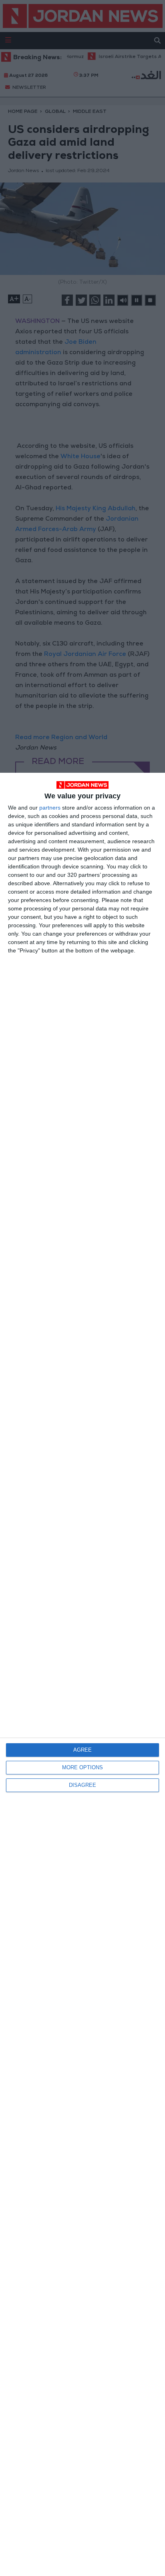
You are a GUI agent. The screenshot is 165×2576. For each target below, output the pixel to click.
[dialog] (82, 1674)
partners (50, 808)
